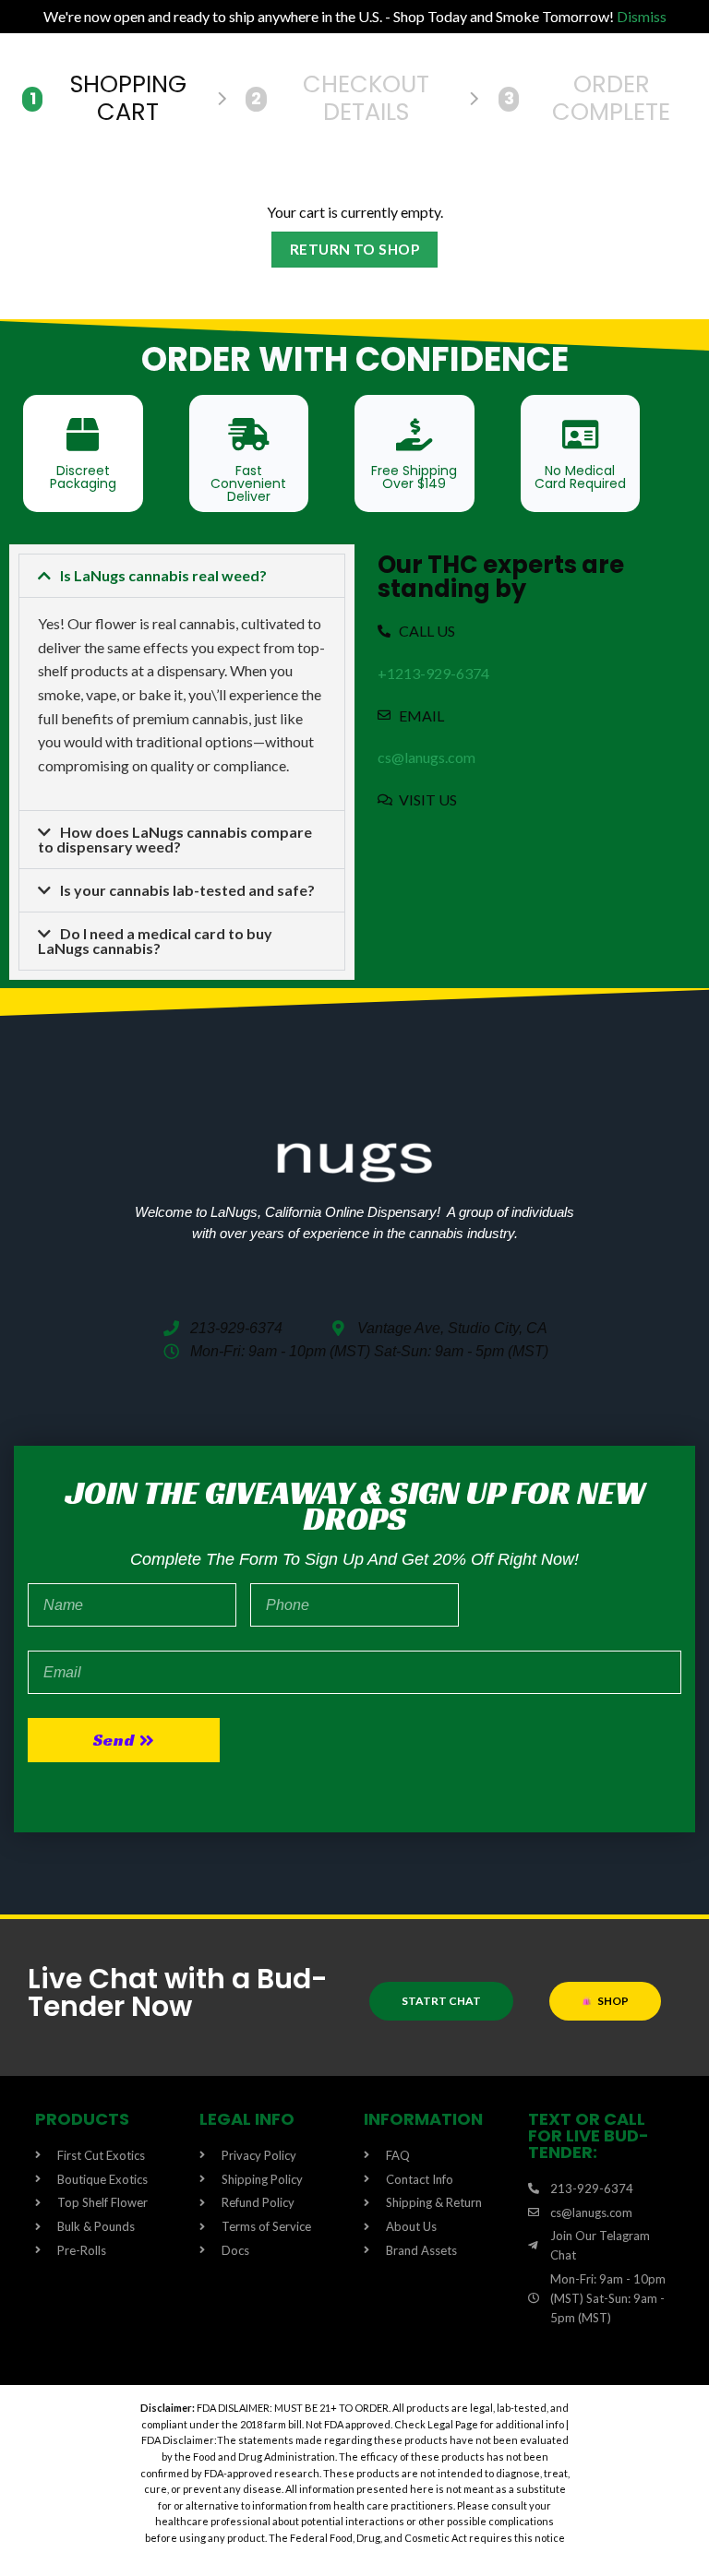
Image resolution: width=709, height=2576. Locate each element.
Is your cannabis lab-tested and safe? (187, 890)
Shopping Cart (108, 98)
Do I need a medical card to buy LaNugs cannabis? (155, 941)
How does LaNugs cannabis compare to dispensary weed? (175, 839)
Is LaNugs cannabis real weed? (163, 575)
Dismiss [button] (642, 16)
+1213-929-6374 (433, 673)
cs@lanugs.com (427, 757)
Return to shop (355, 249)
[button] (182, 576)
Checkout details (340, 98)
